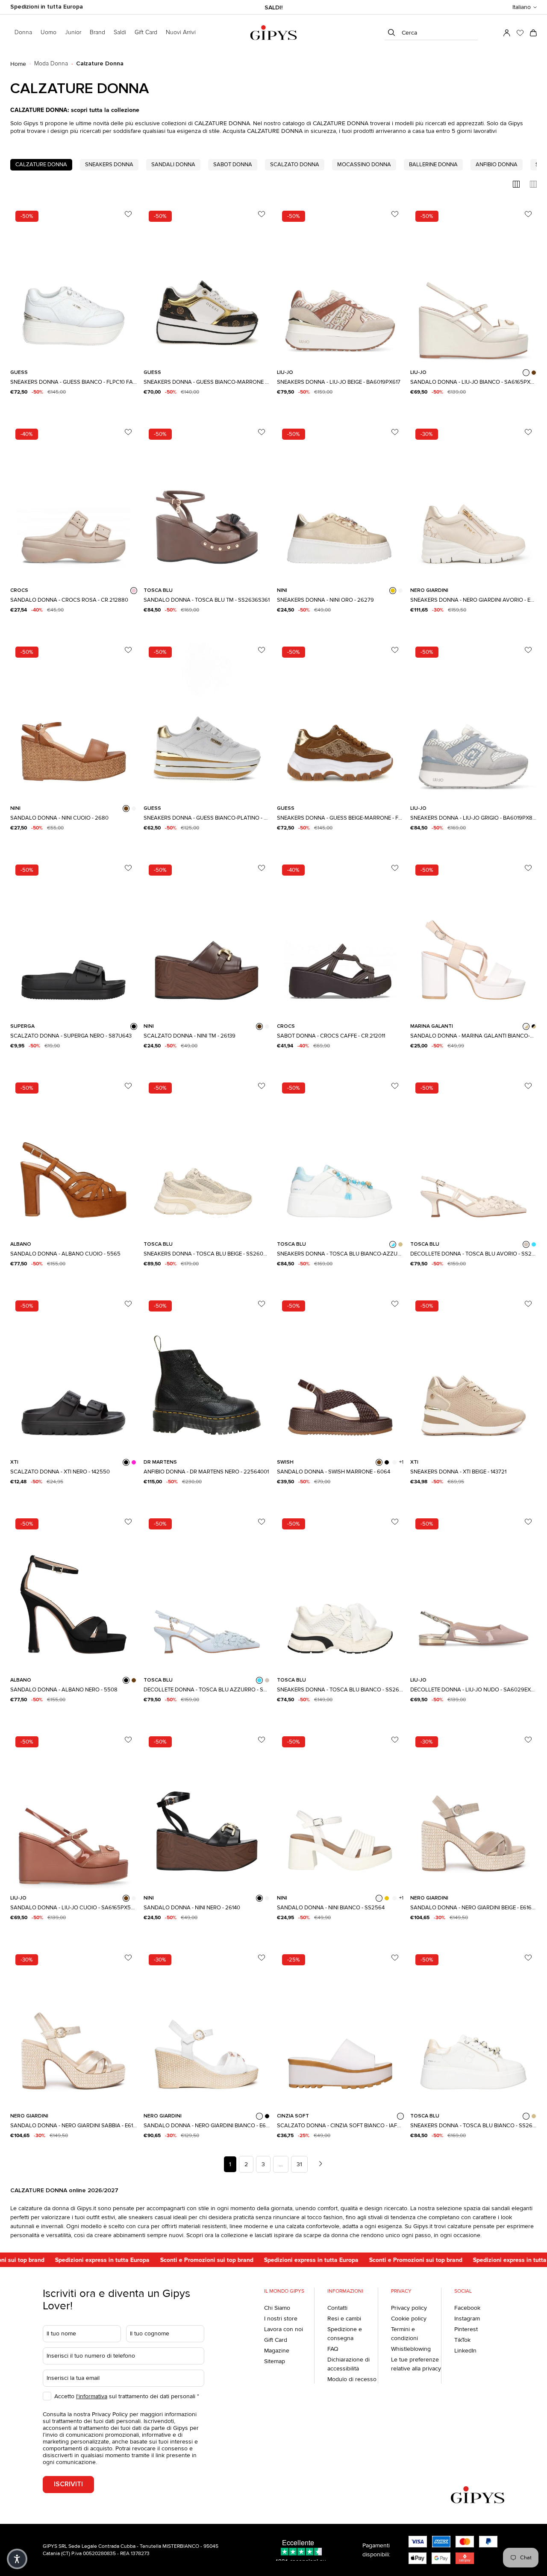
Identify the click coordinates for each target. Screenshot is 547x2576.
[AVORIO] (526, 1244)
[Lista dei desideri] (520, 33)
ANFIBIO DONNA (497, 165)
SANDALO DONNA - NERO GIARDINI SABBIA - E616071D (74, 2126)
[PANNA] (267, 1026)
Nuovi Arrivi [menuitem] (181, 32)
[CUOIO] (534, 373)
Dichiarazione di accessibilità (348, 2364)
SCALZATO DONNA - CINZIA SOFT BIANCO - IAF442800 (340, 2126)
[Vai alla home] (273, 33)
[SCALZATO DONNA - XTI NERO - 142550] (74, 1373)
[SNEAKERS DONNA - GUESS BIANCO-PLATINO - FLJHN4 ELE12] (207, 720)
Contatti (337, 2308)
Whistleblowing (411, 2349)
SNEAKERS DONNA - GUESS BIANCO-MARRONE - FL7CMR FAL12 (207, 382)
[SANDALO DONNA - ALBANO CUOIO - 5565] (74, 1156)
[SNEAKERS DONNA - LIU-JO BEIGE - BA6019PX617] (340, 284)
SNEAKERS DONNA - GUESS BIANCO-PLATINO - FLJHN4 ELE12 (207, 818)
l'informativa (92, 2396)
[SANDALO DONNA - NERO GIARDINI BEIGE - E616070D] (473, 1809)
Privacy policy (409, 2308)
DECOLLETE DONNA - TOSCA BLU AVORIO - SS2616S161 (473, 1254)
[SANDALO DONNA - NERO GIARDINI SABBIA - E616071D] (74, 2027)
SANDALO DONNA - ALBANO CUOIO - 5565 (65, 1254)
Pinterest (466, 2329)
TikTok (462, 2340)
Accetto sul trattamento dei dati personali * (127, 2396)
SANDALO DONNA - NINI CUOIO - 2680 (59, 818)
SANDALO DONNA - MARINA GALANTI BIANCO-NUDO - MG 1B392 (473, 1036)
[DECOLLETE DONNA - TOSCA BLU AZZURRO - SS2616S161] (207, 1591)
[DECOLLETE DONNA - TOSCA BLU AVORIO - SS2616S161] (473, 1156)
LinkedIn (465, 2351)
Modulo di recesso (352, 2379)
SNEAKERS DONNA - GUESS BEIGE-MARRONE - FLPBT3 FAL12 (340, 818)
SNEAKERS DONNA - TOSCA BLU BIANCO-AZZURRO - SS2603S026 (340, 1254)
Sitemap (275, 2361)
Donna (23, 32)
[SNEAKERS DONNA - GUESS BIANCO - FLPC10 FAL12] (74, 284)
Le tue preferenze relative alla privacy (416, 2364)
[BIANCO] (526, 373)
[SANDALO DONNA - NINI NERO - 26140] (207, 1809)
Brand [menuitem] (97, 32)
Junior (73, 32)
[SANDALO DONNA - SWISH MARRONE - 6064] (340, 1373)
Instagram (467, 2319)
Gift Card (276, 2340)
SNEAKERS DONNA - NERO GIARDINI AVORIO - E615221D (473, 600)
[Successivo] (321, 2164)
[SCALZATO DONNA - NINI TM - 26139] (207, 938)
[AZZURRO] (534, 1244)
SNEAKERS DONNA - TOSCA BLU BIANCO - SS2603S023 (473, 2126)
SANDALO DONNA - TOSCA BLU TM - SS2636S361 (207, 600)
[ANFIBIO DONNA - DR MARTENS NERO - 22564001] (207, 1373)
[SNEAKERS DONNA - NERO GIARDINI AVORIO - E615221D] (473, 502)
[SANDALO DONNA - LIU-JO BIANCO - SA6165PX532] (473, 284)
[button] (525, 7)
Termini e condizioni (404, 2334)
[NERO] (134, 1026)
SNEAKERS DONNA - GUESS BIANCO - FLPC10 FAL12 (74, 382)
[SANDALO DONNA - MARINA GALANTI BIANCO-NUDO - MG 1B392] (473, 938)
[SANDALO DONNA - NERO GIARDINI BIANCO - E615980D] (207, 2027)
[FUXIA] (134, 1462)
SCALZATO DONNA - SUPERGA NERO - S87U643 (71, 1036)
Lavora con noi (284, 2329)
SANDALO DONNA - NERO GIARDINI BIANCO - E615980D (207, 2126)
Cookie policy (409, 2319)
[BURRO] (134, 809)
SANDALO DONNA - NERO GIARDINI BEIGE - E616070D (473, 1908)
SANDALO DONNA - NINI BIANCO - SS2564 (331, 1908)
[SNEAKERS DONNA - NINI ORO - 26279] (340, 502)
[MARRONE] (379, 1462)
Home (18, 64)
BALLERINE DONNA (433, 165)
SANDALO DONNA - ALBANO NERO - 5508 (64, 1690)
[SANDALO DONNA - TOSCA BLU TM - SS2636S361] (207, 502)
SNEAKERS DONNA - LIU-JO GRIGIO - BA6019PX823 (473, 818)
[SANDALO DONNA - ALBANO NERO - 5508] (74, 1591)
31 (299, 2164)
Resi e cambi (344, 2319)
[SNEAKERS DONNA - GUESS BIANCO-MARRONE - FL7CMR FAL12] (207, 284)
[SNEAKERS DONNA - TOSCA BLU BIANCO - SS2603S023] (473, 2027)
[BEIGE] (400, 1244)
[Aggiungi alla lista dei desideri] (128, 214)
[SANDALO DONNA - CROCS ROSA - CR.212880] (74, 502)
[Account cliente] (507, 33)
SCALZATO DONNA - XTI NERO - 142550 (60, 1472)
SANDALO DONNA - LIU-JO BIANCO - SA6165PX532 (473, 382)
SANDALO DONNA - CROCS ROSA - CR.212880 (69, 600)
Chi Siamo (277, 2308)
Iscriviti (68, 2484)
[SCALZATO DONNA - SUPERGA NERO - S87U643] (74, 938)
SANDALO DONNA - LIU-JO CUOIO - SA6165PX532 (74, 1908)
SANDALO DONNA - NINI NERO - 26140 (192, 1908)
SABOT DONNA (233, 165)
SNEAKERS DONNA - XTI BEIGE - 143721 (458, 1472)
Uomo (49, 32)
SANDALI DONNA (173, 165)
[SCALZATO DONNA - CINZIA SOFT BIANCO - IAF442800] (340, 2027)
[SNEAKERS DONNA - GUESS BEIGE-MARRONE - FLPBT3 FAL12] (340, 720)
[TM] (259, 1026)
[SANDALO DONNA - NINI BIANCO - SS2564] (340, 1809)
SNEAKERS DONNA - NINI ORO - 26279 (325, 600)
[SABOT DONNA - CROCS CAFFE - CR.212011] (340, 938)
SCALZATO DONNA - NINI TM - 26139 (190, 1036)
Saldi (120, 32)
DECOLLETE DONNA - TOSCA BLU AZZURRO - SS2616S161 (207, 1690)
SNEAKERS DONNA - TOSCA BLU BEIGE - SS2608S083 (207, 1254)
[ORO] (393, 591)
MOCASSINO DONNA (364, 165)
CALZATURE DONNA (41, 165)
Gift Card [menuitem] (146, 32)
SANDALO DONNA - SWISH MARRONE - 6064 (334, 1472)
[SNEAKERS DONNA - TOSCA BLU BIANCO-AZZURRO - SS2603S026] (340, 1156)
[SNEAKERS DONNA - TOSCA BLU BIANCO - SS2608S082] (340, 1591)
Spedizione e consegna (345, 2334)
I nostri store (281, 2319)
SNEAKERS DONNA (109, 165)
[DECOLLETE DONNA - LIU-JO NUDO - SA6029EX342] (473, 1591)
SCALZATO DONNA (295, 165)
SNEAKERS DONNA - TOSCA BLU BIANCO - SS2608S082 (340, 1690)
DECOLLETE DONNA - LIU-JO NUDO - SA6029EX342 (473, 1690)
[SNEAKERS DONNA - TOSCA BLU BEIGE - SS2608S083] (207, 1156)
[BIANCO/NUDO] (526, 1026)
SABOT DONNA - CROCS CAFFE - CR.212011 (331, 1036)
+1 (401, 1462)
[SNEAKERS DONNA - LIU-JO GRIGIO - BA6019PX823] (473, 720)
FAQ (333, 2349)
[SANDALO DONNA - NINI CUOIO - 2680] (74, 720)
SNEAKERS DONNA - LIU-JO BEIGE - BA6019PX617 (339, 382)
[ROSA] (134, 591)
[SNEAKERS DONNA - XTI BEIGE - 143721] (473, 1373)
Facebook (467, 2308)
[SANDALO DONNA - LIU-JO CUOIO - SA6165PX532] (74, 1809)
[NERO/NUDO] (534, 1026)
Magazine (277, 2351)
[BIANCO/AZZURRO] (393, 1244)
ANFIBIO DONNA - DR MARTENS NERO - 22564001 (206, 1472)
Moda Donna (51, 64)
